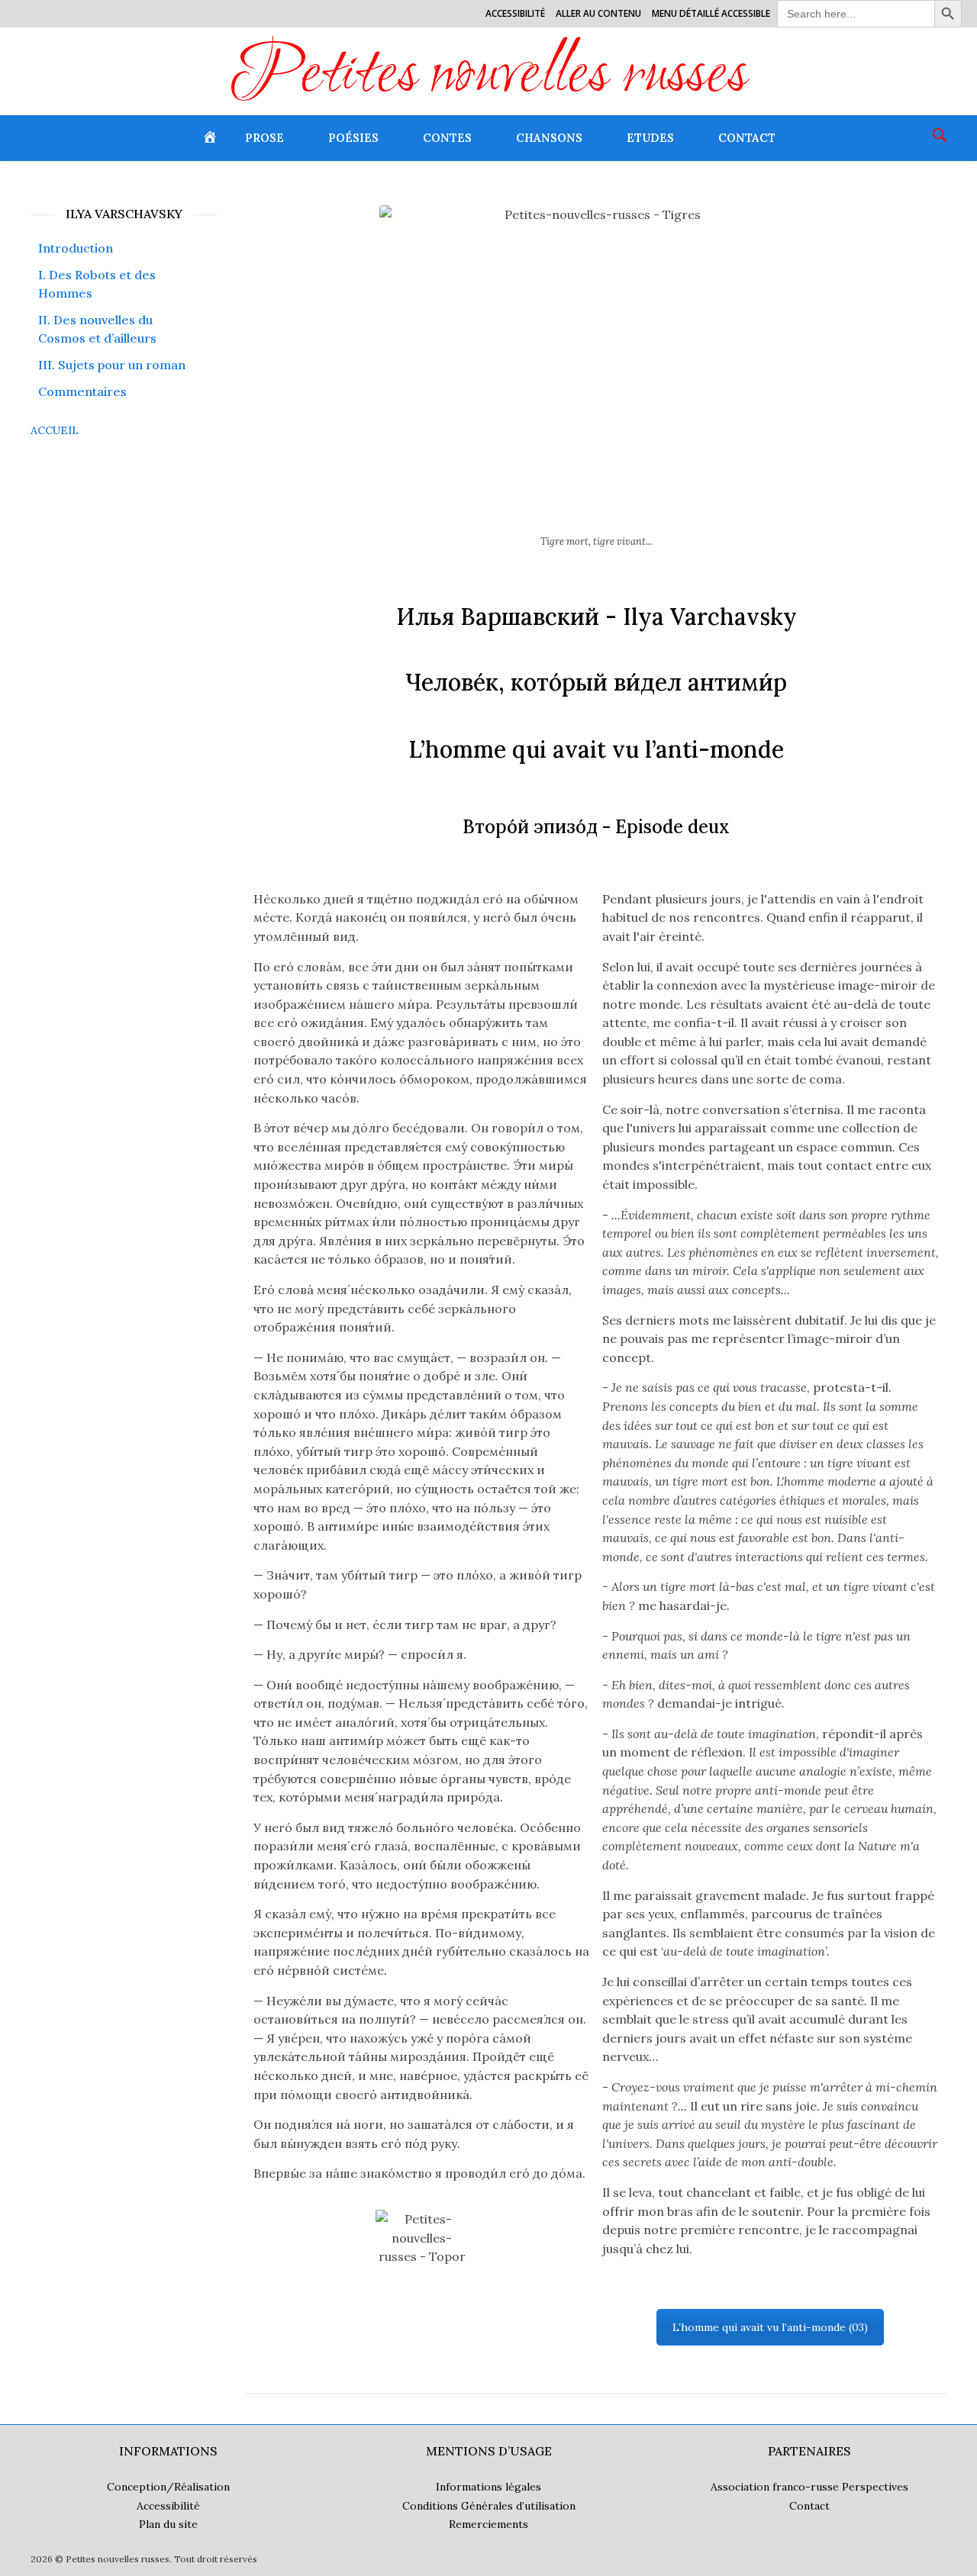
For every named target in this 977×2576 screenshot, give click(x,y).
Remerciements (488, 2524)
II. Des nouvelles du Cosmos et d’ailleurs (97, 329)
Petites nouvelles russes (489, 77)
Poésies (353, 138)
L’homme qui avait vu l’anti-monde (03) (770, 2327)
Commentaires (82, 391)
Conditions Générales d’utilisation (489, 2506)
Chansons (549, 138)
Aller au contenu (598, 13)
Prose (264, 138)
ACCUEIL (55, 430)
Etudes (650, 138)
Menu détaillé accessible (711, 13)
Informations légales (488, 2487)
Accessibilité (515, 13)
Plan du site (168, 2524)
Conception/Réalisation (168, 2487)
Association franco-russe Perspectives (809, 2487)
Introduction (76, 248)
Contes (447, 138)
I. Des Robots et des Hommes (97, 284)
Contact (747, 138)
